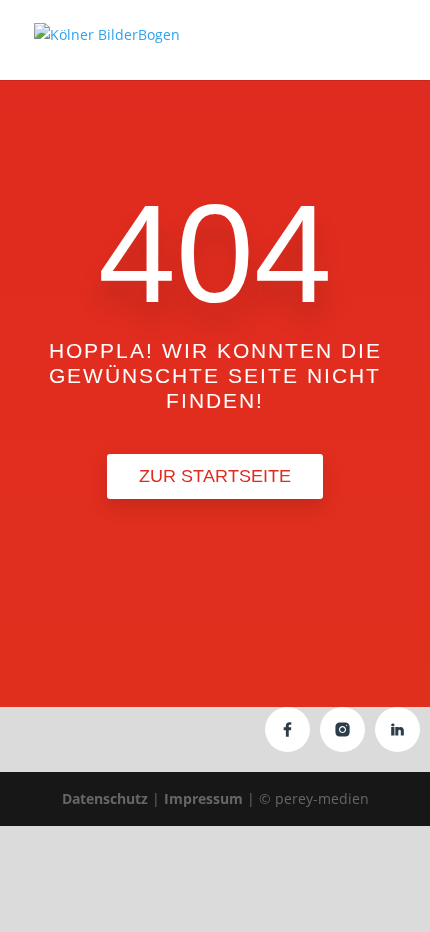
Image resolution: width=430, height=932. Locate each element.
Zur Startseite (215, 476)
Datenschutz (105, 798)
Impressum (203, 798)
